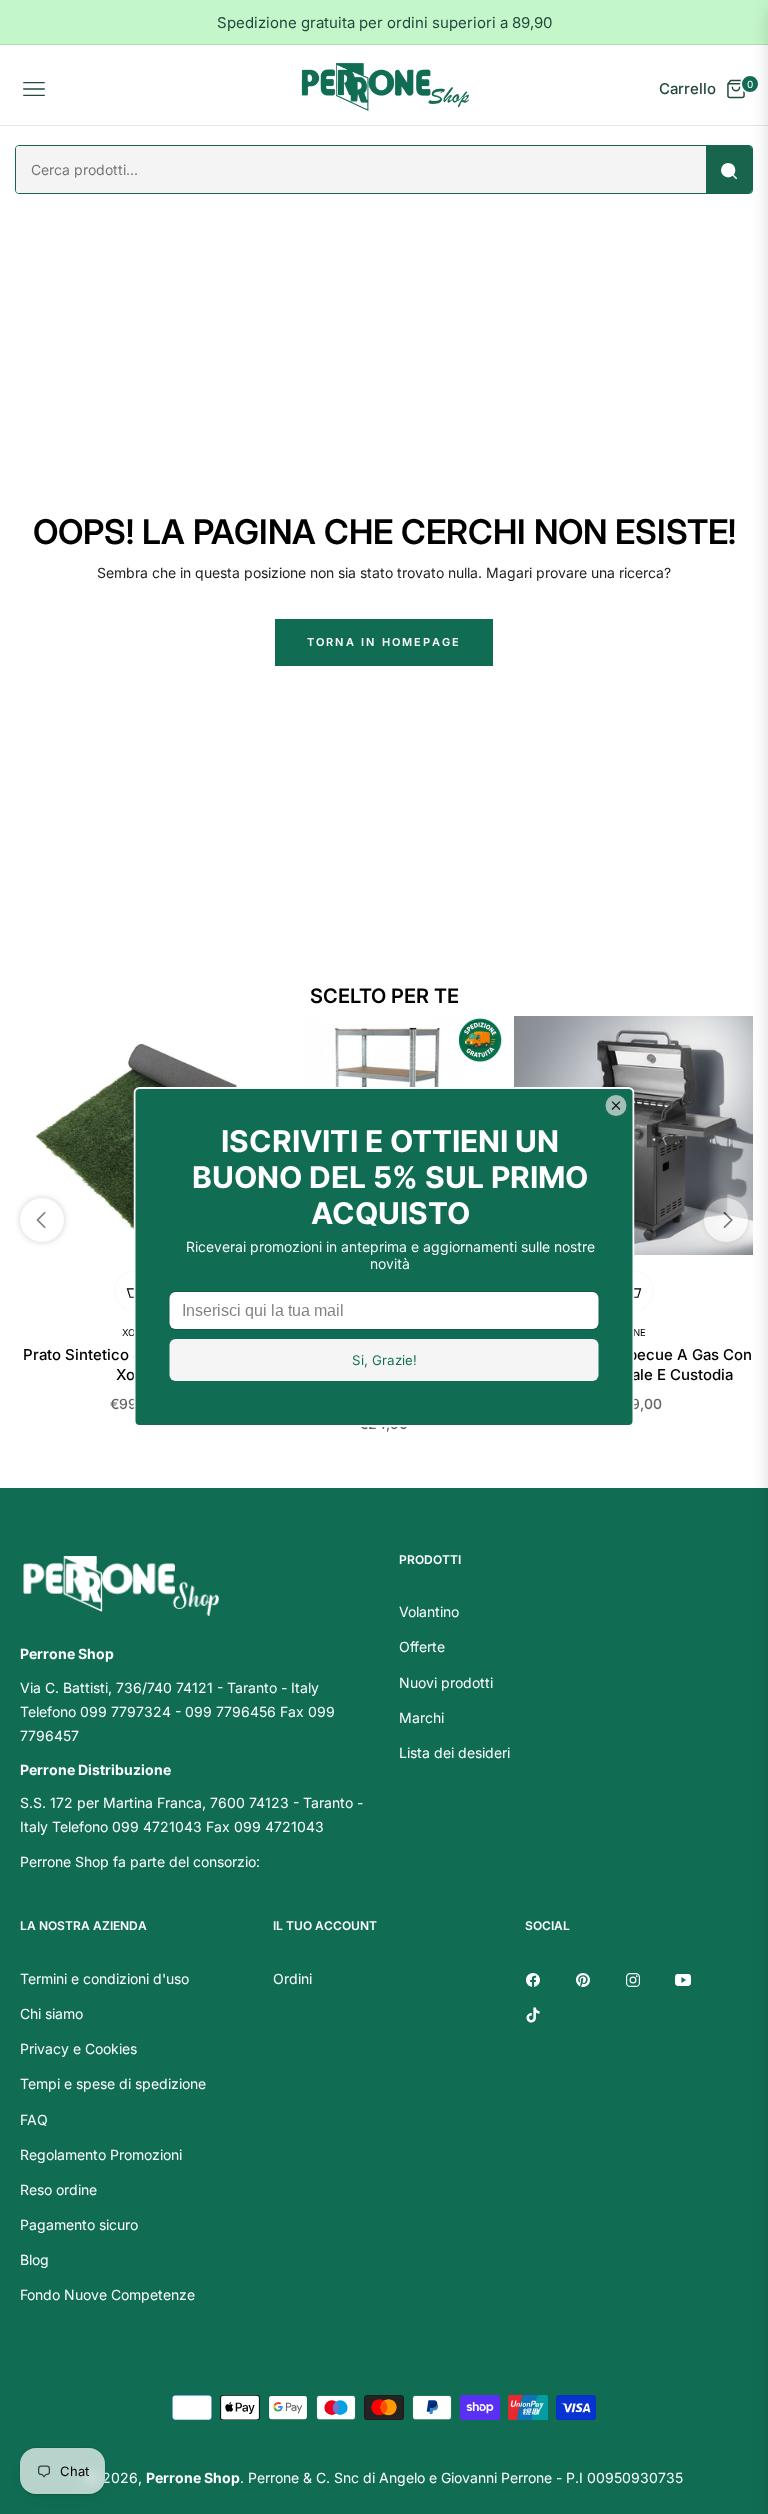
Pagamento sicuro (79, 2224)
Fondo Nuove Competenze (107, 2294)
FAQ (34, 2119)
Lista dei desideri (454, 1752)
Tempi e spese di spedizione (113, 2083)
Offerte (422, 1646)
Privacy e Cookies (78, 2048)
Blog (34, 2259)
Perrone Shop (193, 2477)
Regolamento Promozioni (101, 2154)
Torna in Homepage (384, 642)
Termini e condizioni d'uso (104, 1978)
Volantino (429, 1611)
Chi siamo (51, 2013)
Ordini (292, 1978)
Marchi (421, 1717)
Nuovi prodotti (446, 1682)
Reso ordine (58, 2189)
